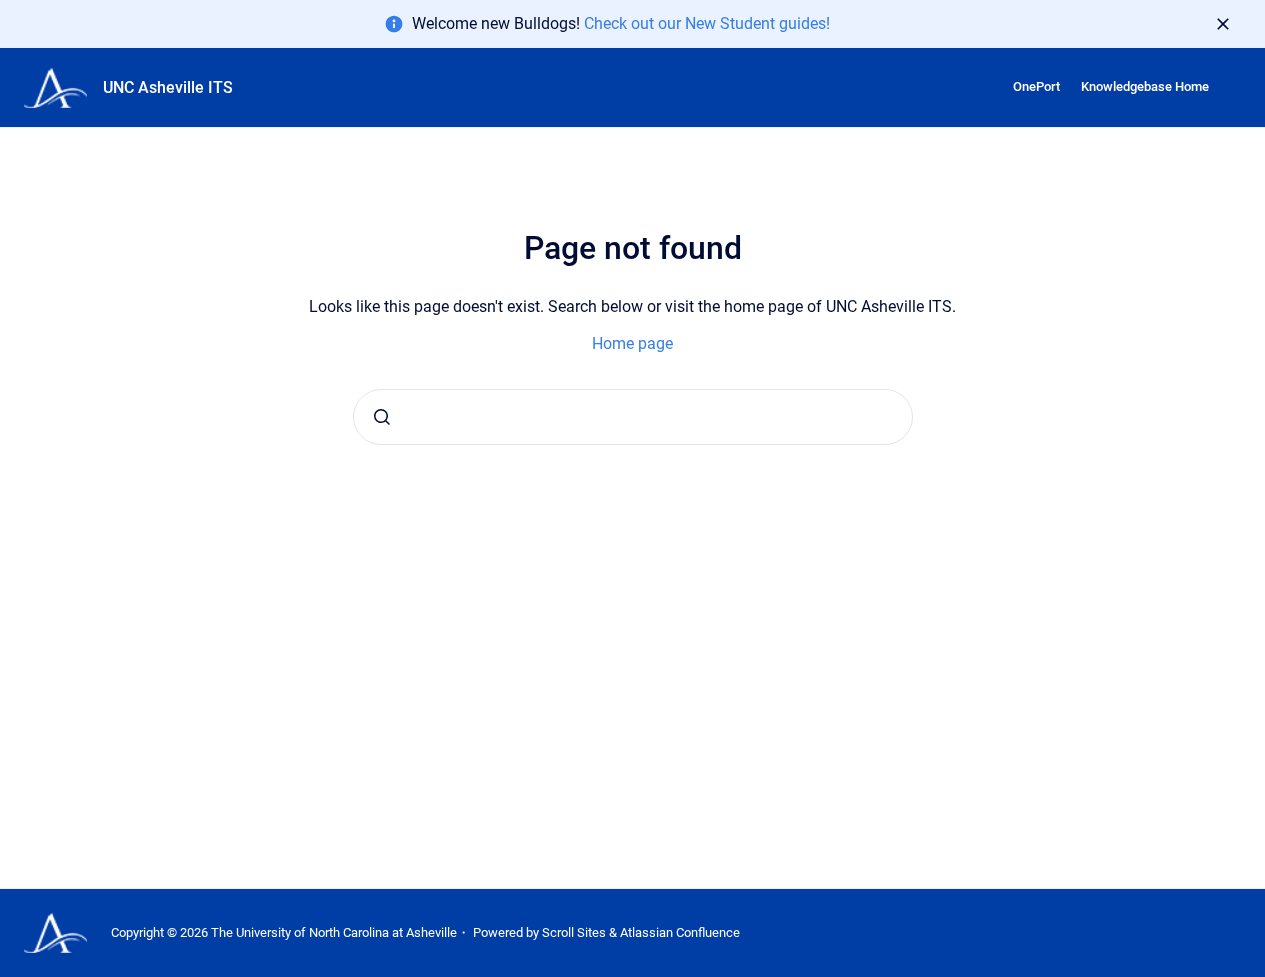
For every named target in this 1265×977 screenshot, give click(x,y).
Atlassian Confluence (680, 932)
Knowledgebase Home (1145, 86)
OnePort (1036, 86)
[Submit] (382, 417)
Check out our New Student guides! (707, 23)
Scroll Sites (574, 932)
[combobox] (633, 417)
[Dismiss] (1223, 24)
